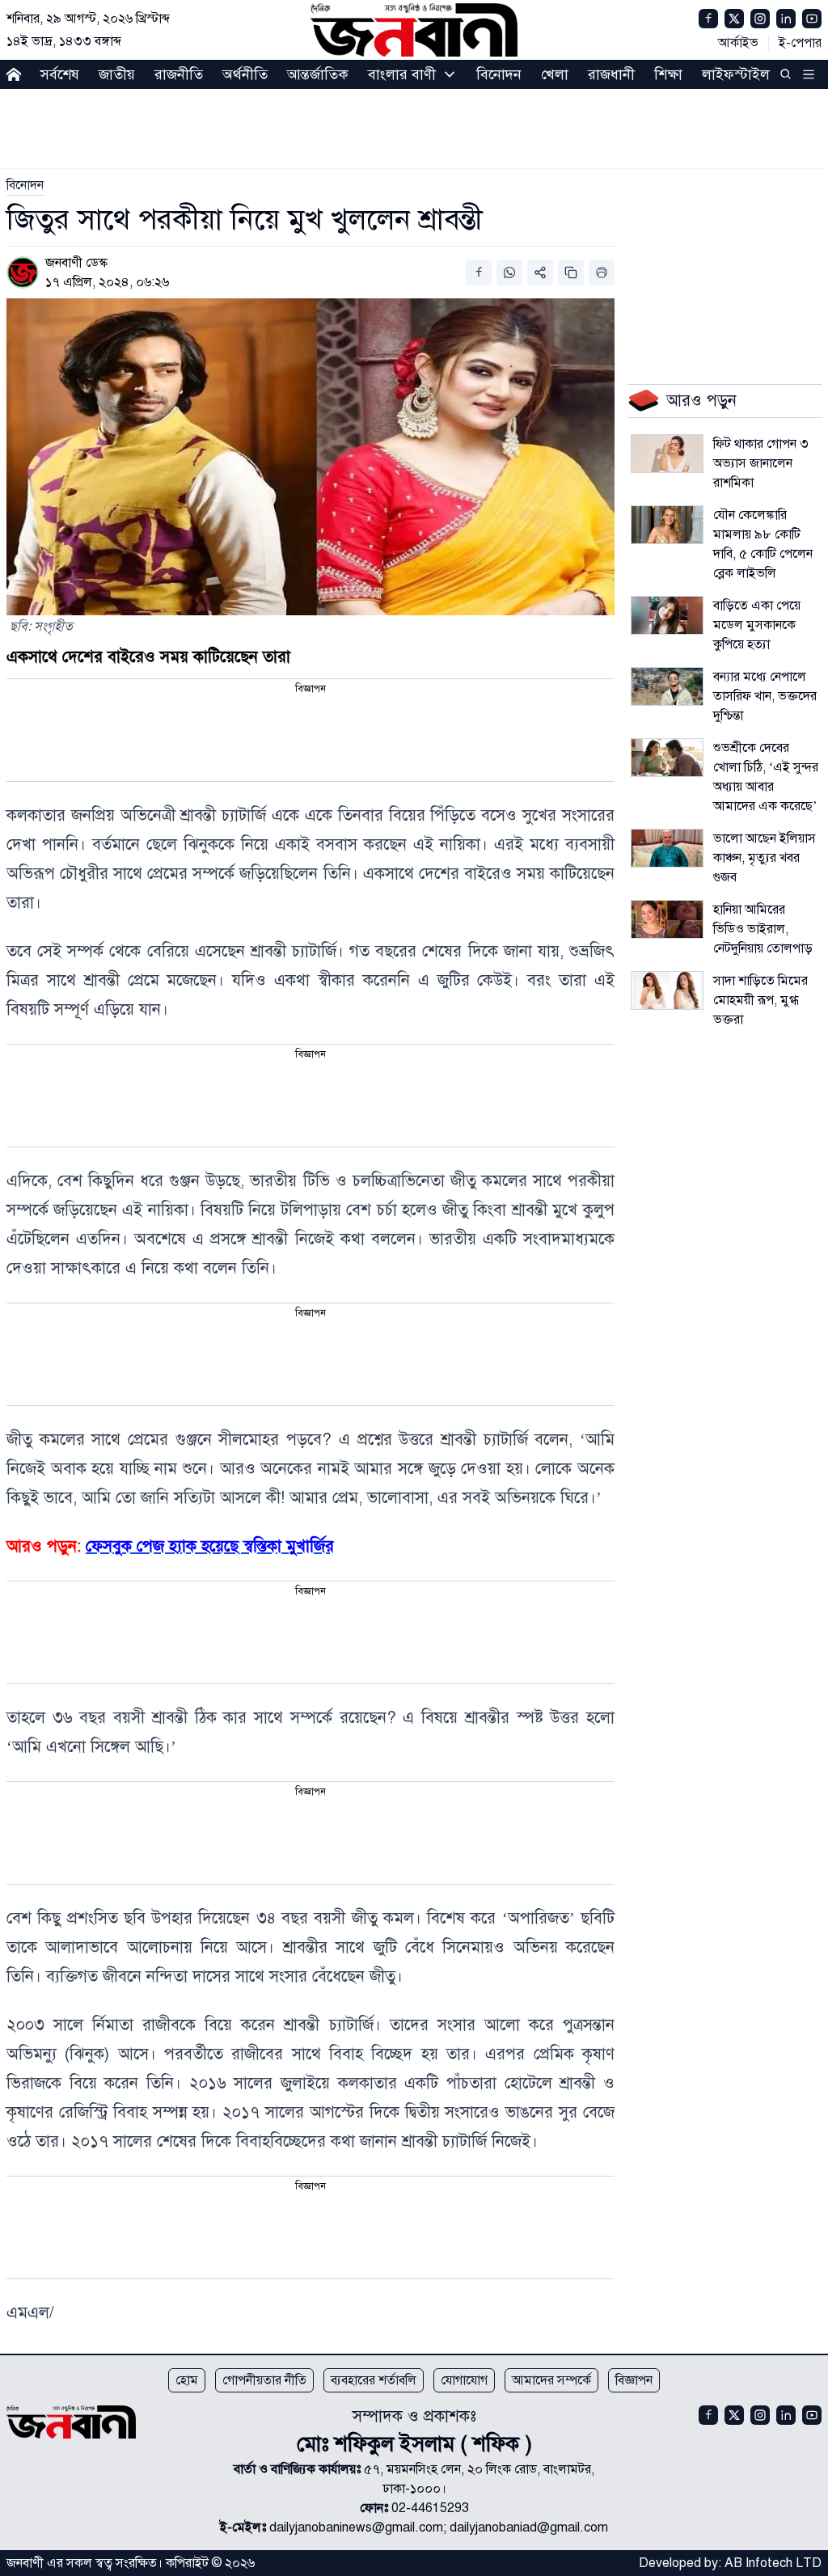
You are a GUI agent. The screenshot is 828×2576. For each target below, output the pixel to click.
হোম (187, 2380)
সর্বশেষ (60, 74)
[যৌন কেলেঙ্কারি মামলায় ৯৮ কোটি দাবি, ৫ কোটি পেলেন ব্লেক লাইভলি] (667, 525)
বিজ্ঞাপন (634, 2380)
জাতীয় (117, 74)
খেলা (555, 74)
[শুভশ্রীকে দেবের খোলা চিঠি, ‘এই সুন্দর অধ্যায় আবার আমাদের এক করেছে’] (667, 758)
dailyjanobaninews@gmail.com (356, 2527)
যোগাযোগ (464, 2380)
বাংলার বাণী (402, 74)
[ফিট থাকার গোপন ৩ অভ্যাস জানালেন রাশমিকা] (667, 454)
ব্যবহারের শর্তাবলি (374, 2380)
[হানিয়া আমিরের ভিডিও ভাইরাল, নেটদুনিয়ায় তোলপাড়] (667, 919)
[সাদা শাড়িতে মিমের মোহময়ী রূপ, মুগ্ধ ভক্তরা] (667, 990)
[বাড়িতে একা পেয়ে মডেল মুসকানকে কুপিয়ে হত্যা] (667, 615)
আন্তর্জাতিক (318, 74)
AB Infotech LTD (773, 2563)
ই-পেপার (800, 43)
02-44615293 (430, 2508)
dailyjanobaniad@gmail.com (529, 2527)
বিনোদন (499, 74)
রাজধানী (611, 74)
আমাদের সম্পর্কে (551, 2380)
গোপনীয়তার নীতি (264, 2380)
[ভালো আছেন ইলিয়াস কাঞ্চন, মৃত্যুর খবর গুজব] (667, 848)
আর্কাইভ (738, 43)
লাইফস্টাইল (736, 74)
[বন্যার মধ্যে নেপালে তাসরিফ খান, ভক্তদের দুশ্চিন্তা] (667, 686)
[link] (25, 185)
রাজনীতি (179, 74)
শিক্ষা (668, 74)
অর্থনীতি (245, 74)
